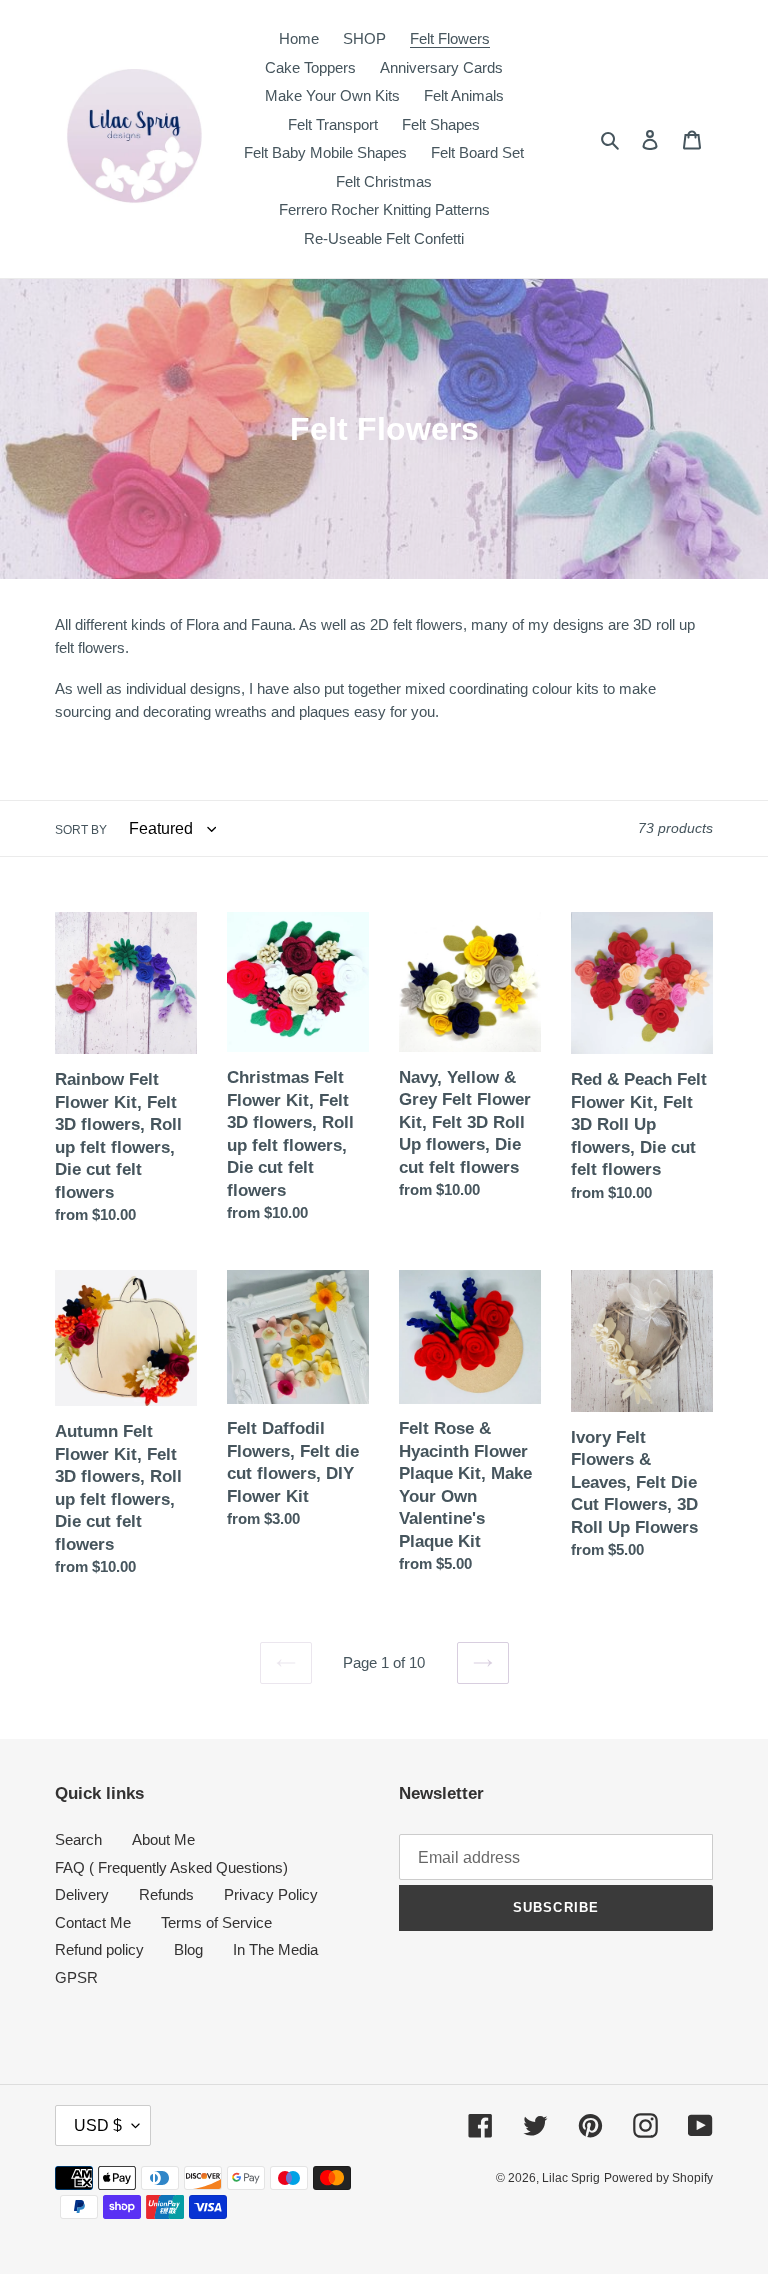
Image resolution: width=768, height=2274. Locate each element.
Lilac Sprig (571, 2178)
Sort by (81, 830)
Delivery (82, 1894)
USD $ (98, 2125)
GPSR (76, 1977)
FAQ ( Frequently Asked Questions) (171, 1867)
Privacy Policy (271, 1894)
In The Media (275, 1949)
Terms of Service (216, 1922)
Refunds (166, 1894)
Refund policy (99, 1949)
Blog (188, 1949)
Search (78, 1839)
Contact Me (93, 1922)
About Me (163, 1839)
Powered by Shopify (658, 2178)
